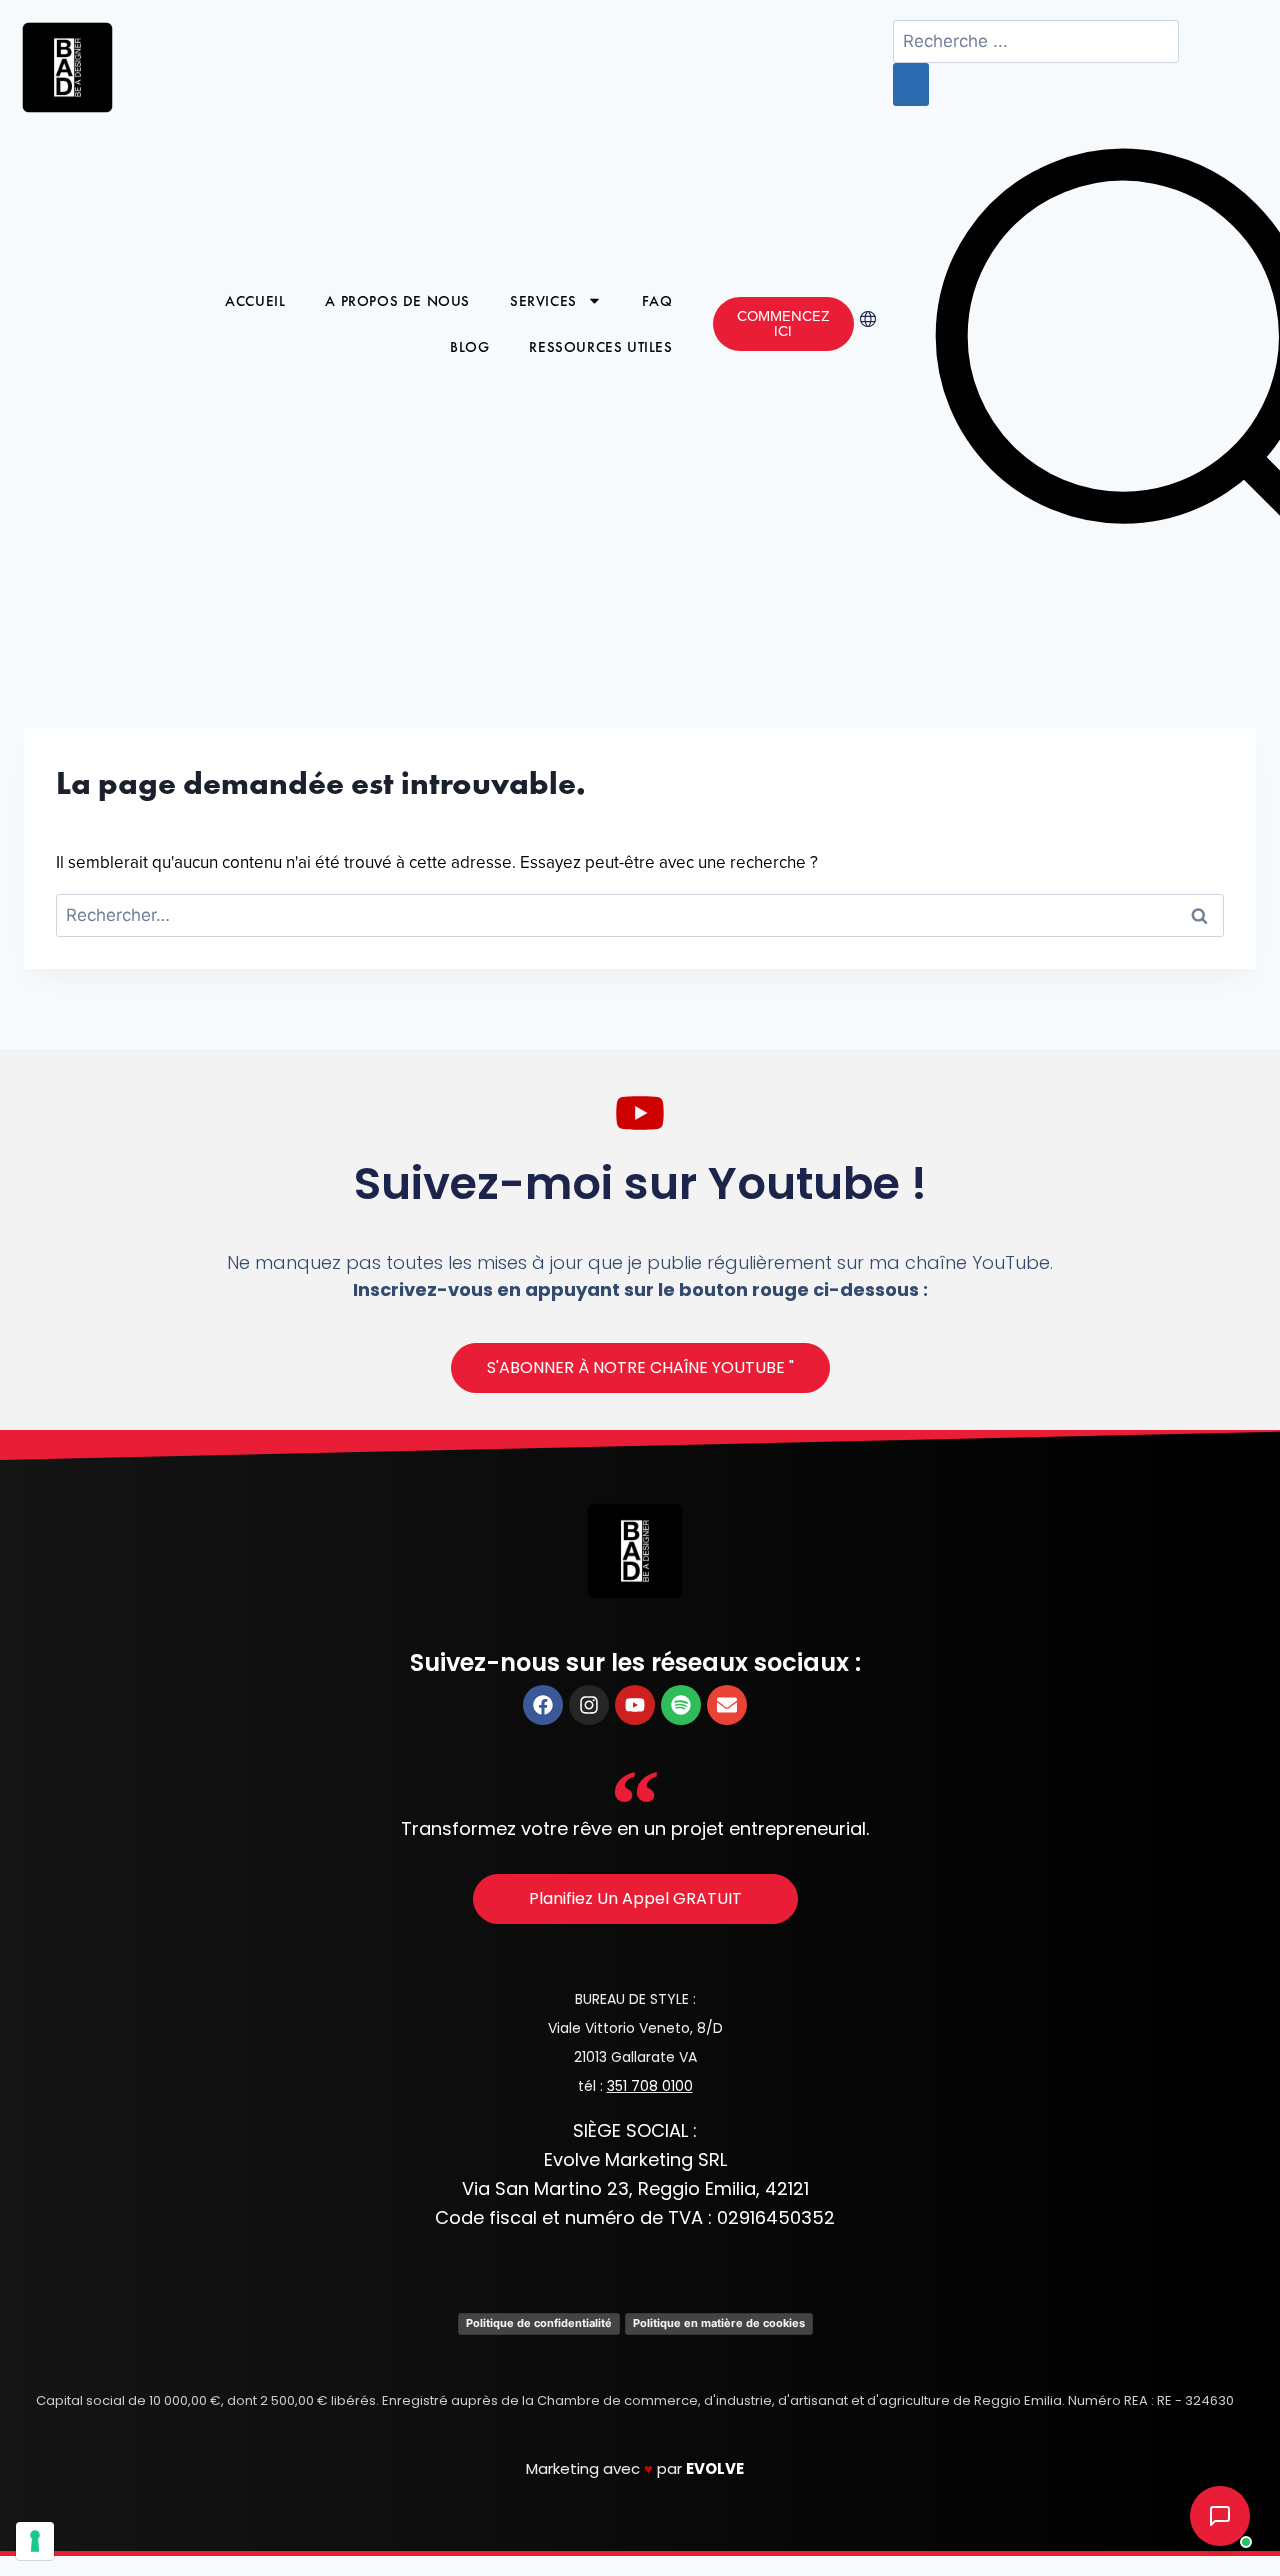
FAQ (657, 301)
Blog (469, 347)
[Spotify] (681, 1705)
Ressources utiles (600, 347)
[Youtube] (635, 1705)
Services (543, 301)
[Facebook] (543, 1705)
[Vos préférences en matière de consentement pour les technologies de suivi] (35, 2541)
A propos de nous (397, 301)
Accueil (255, 301)
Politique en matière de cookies (719, 2323)
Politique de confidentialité (539, 2323)
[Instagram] (589, 1705)
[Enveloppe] (727, 1705)
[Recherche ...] (1036, 42)
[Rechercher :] (640, 916)
